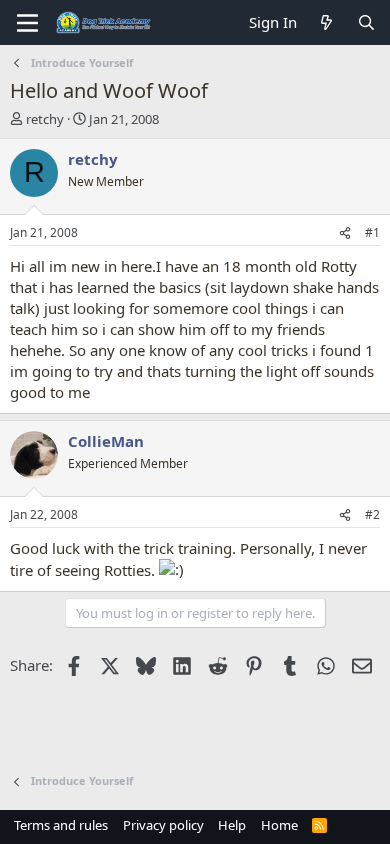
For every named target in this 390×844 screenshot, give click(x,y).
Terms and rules (61, 825)
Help (232, 825)
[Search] (366, 22)
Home (279, 825)
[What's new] (326, 22)
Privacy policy (163, 825)
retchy (45, 119)
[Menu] (27, 23)
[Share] (345, 233)
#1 (372, 232)
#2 (372, 514)
